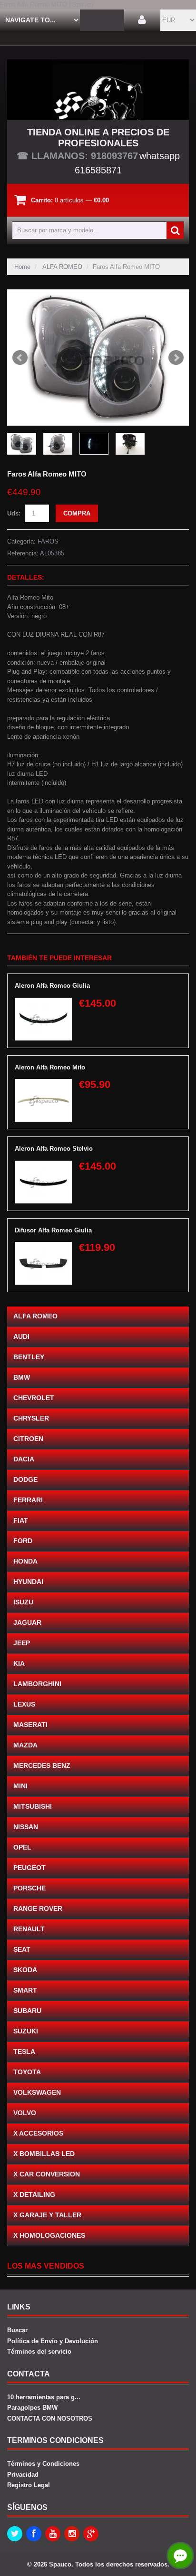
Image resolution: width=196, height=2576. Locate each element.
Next (176, 358)
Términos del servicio (39, 2352)
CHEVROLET (34, 1398)
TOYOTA (27, 2072)
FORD (23, 1541)
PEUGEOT (29, 1868)
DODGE (25, 1479)
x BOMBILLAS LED (44, 2154)
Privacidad (23, 2475)
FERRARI (28, 1500)
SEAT (22, 1949)
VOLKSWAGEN (37, 2092)
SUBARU (27, 2011)
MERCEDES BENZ (42, 1765)
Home (22, 267)
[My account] (142, 20)
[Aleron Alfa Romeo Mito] (43, 1083)
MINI (20, 1786)
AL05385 (52, 553)
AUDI (21, 1336)
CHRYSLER (31, 1418)
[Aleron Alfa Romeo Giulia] (43, 1002)
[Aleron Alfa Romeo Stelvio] (43, 1165)
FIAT (21, 1520)
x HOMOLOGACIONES (49, 2235)
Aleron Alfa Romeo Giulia (52, 986)
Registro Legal (29, 2485)
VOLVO (25, 2113)
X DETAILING (34, 2194)
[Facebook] (34, 2534)
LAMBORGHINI (37, 1684)
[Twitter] (15, 2534)
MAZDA (25, 1745)
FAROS (48, 541)
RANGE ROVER (38, 1908)
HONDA (25, 1561)
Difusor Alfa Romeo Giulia (53, 1230)
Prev (20, 358)
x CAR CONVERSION (47, 2174)
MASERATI (30, 1725)
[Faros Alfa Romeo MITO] (98, 358)
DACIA (24, 1459)
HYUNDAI (28, 1582)
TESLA (24, 2051)
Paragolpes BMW (32, 2408)
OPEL (22, 1847)
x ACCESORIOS (38, 2133)
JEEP (22, 1643)
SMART (25, 1990)
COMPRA (77, 513)
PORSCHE (29, 1888)
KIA (19, 1663)
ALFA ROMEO (62, 267)
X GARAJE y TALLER (47, 2215)
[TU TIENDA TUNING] (98, 90)
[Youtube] (53, 2534)
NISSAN (26, 1827)
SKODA (25, 1970)
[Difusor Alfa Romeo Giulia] (43, 1246)
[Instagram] (72, 2534)
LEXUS (24, 1704)
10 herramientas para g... (44, 2397)
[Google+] (91, 2534)
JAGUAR (27, 1622)
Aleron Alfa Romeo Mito (50, 1067)
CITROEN (28, 1439)
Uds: (14, 513)
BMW (22, 1377)
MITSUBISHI (33, 1806)
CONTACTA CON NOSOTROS (50, 2419)
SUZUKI (26, 2031)
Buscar (17, 2330)
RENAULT (29, 1929)
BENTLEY (29, 1357)
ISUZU (23, 1602)
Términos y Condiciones (43, 2464)
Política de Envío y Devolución (53, 2341)
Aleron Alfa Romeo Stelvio (54, 1149)
